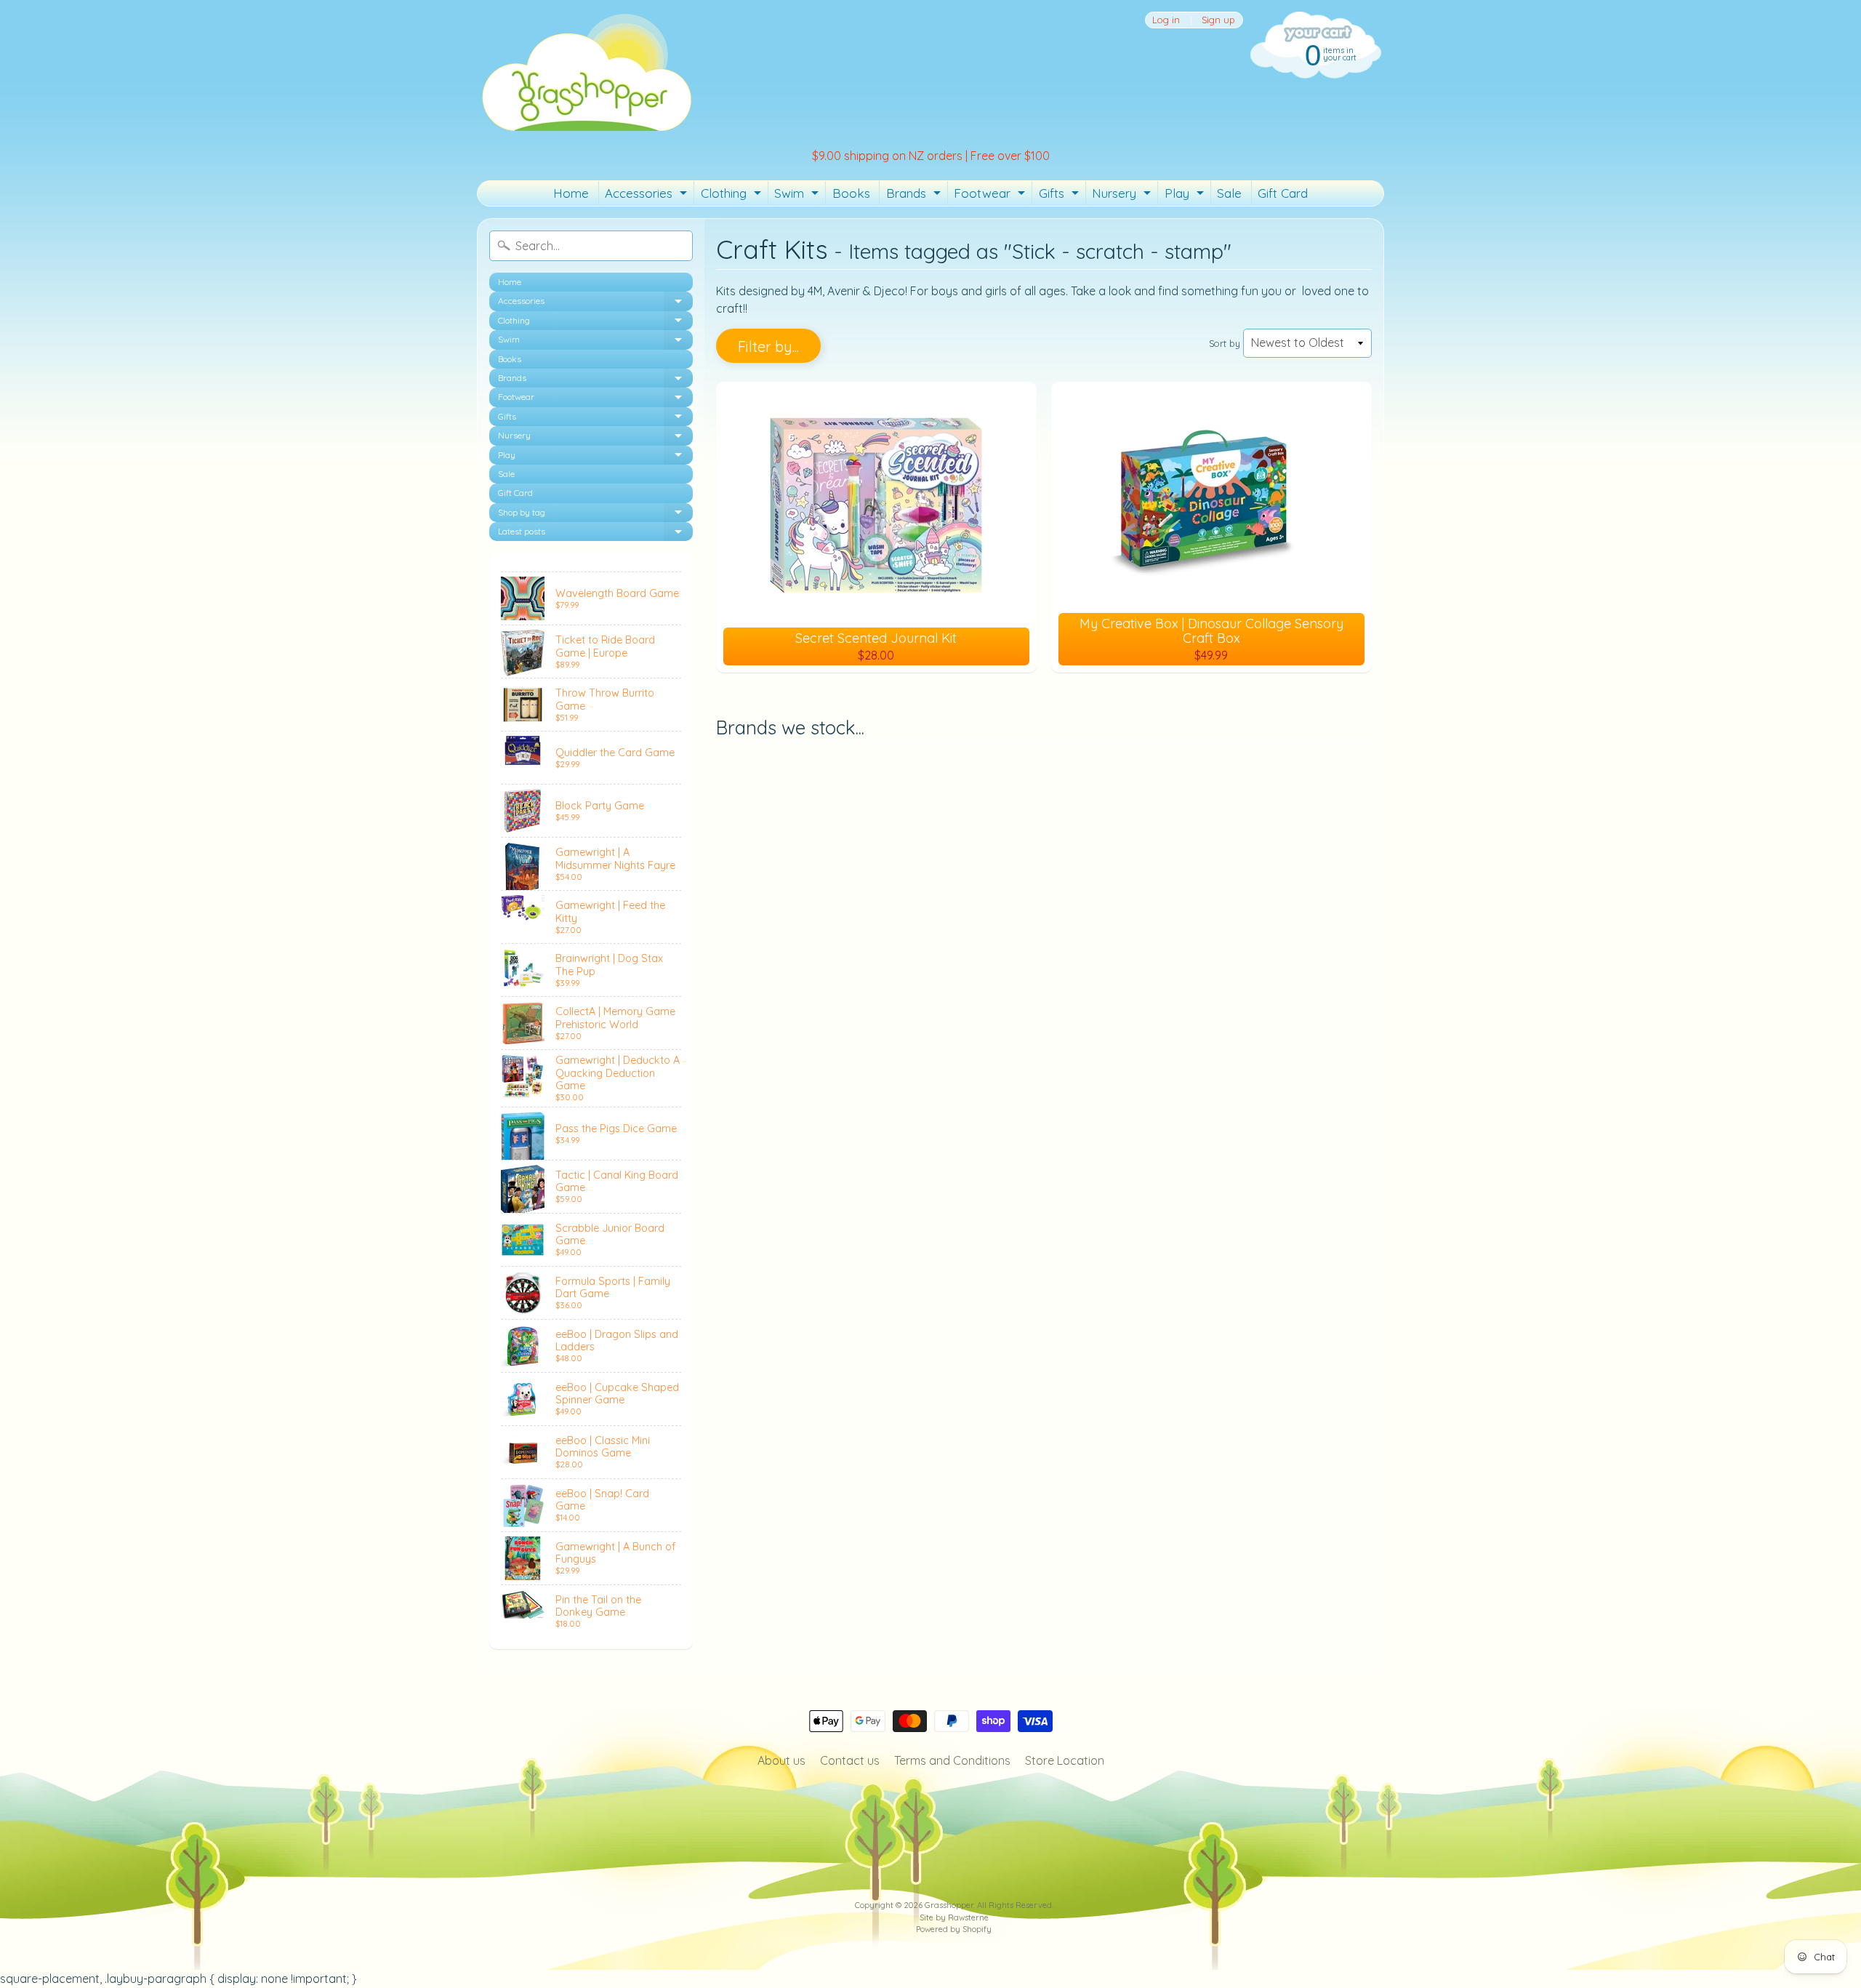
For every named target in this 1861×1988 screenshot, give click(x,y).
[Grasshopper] (586, 71)
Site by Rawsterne (954, 1917)
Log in (1166, 20)
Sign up (1218, 20)
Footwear (991, 196)
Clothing (733, 196)
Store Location (1065, 1760)
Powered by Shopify (954, 1929)
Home (571, 193)
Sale (1229, 193)
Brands (915, 196)
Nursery (1123, 196)
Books (851, 193)
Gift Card (1283, 193)
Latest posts (595, 533)
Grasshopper (949, 1905)
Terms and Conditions (952, 1760)
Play (1186, 196)
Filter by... (768, 346)
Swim (798, 196)
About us (781, 1760)
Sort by (1225, 343)
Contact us (850, 1760)
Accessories (648, 196)
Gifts (1061, 196)
